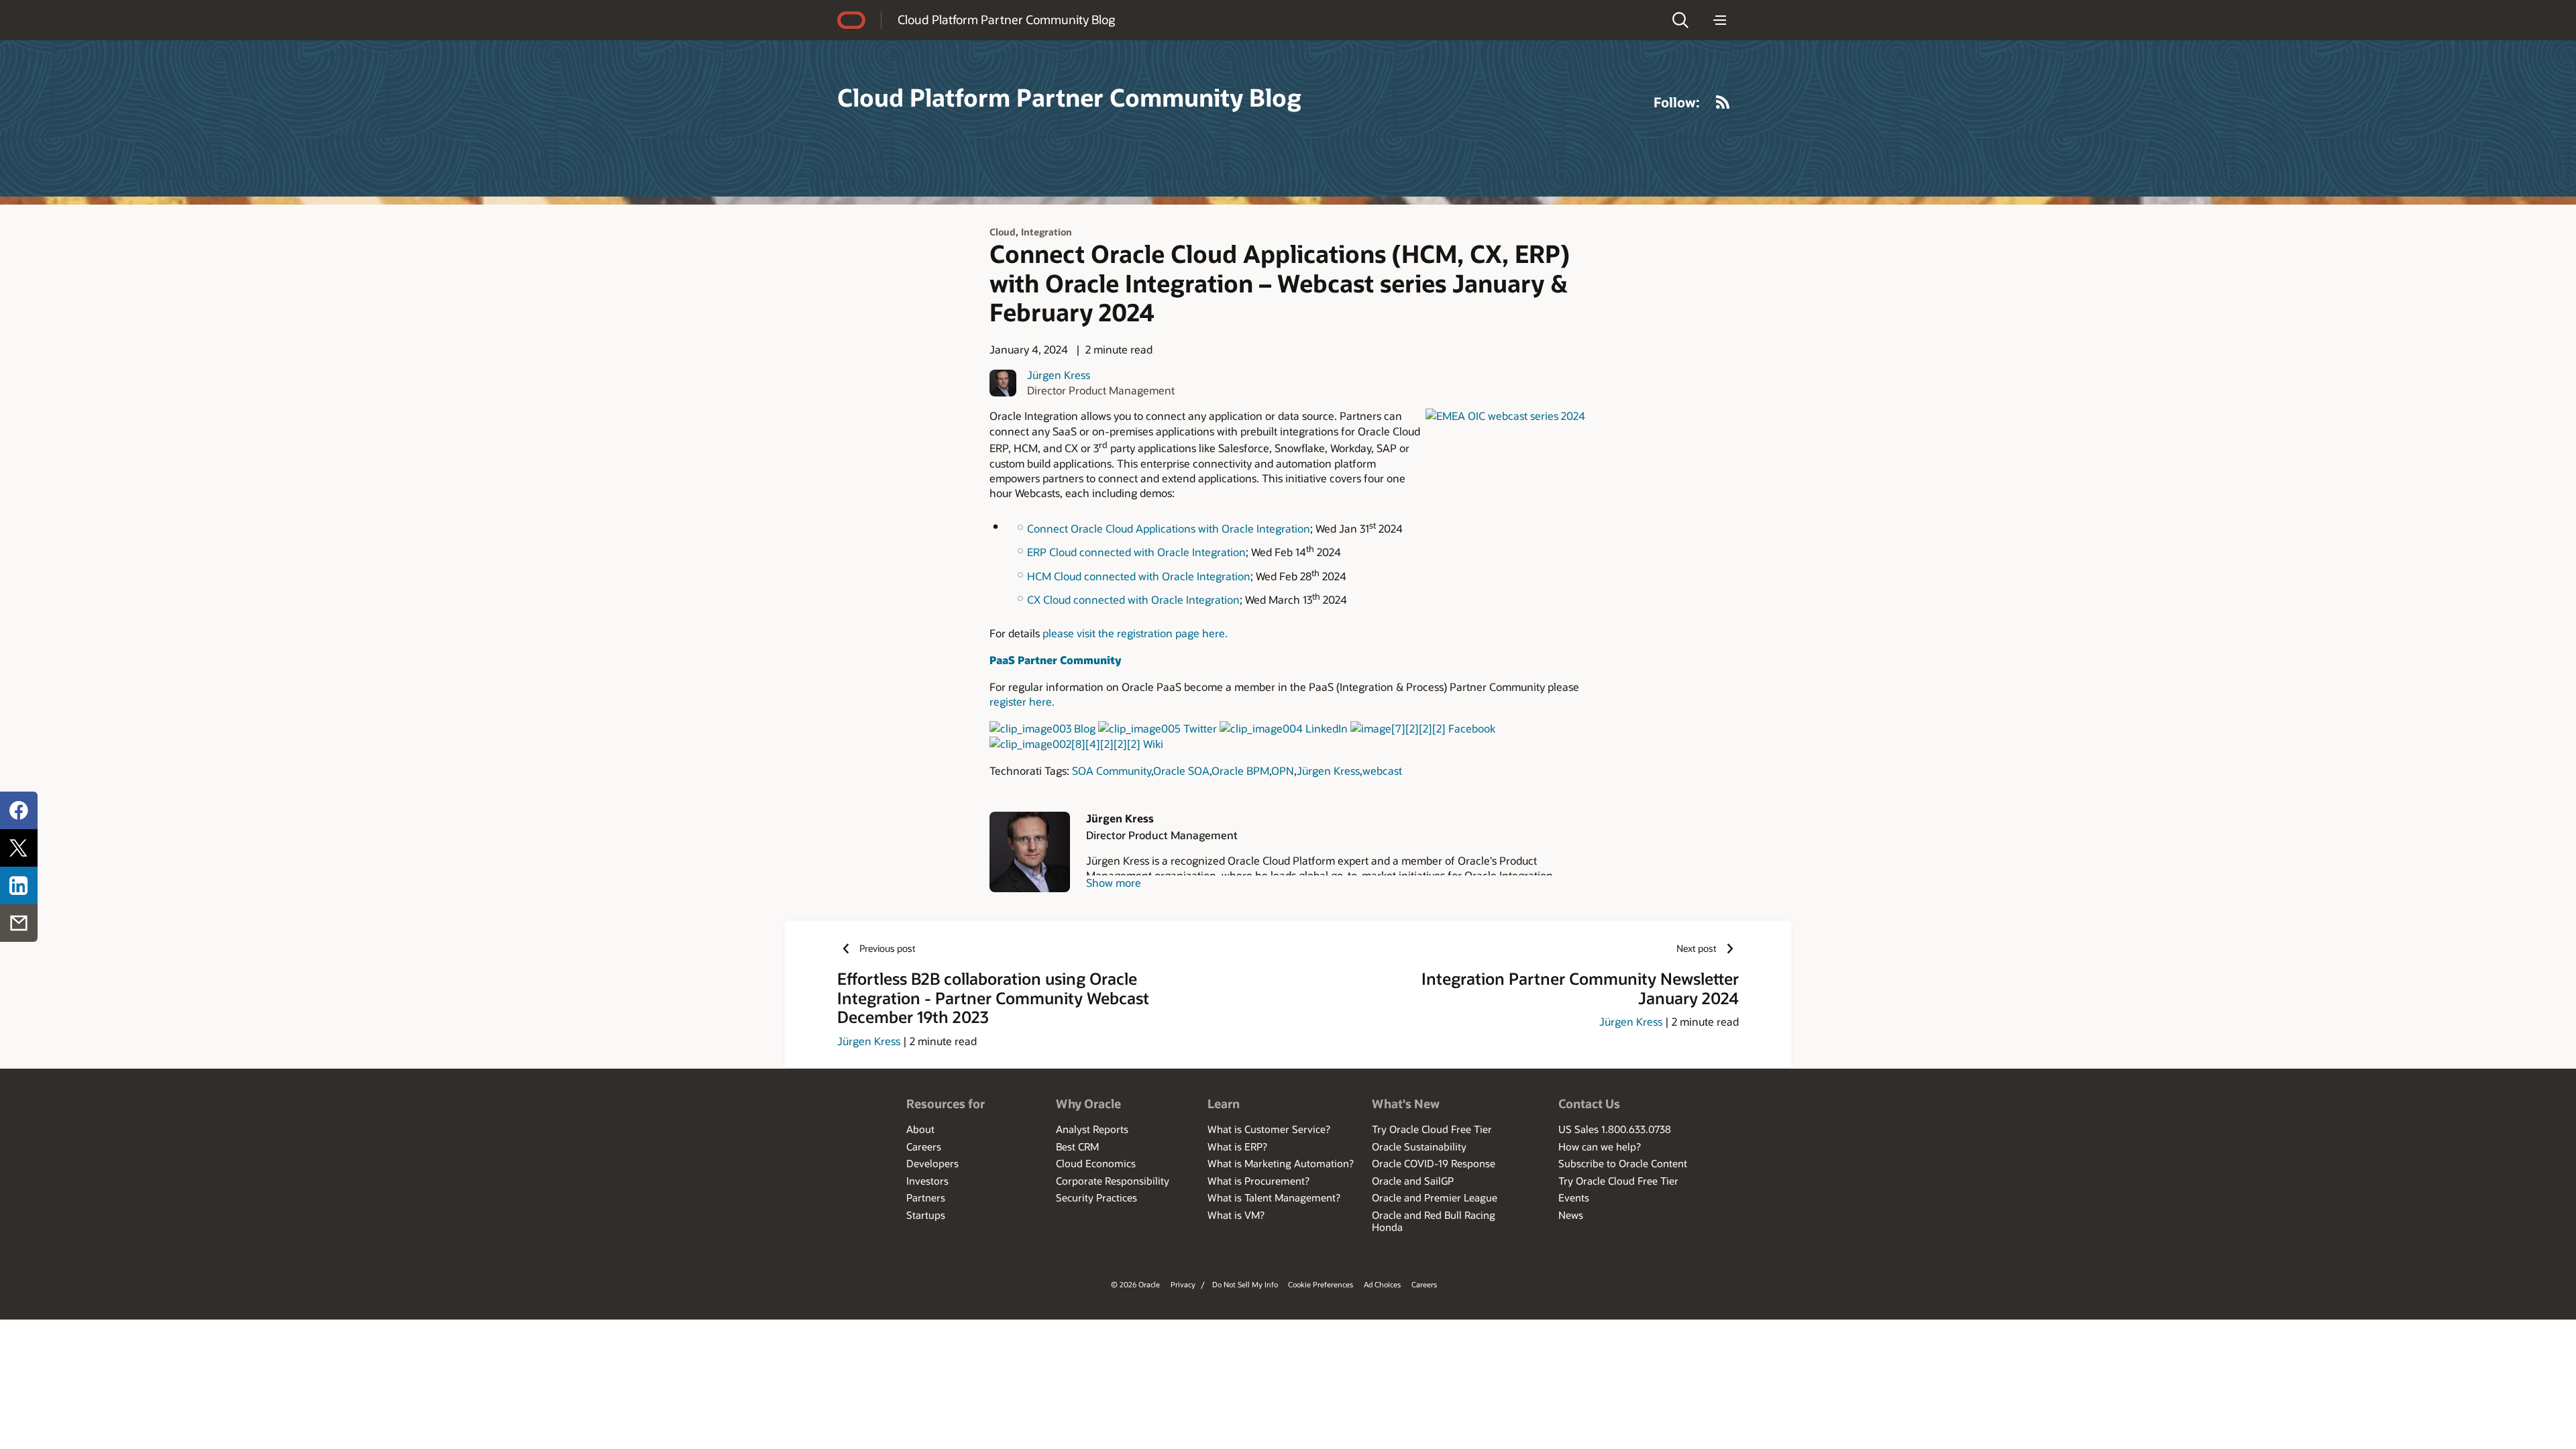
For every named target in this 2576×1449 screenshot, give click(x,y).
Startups (926, 1215)
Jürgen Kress (1059, 375)
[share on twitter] (19, 848)
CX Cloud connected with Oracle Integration (1133, 599)
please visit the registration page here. (1135, 633)
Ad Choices (1382, 1284)
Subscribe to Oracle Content (1623, 1163)
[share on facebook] (19, 810)
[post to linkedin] (19, 885)
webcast (1382, 770)
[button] (1680, 20)
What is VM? (1236, 1215)
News (1571, 1215)
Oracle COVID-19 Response (1434, 1163)
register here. (1022, 701)
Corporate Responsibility (1113, 1181)
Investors (927, 1181)
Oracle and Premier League (1435, 1197)
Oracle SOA (1181, 770)
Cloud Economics (1096, 1163)
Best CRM (1077, 1146)
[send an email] (19, 923)
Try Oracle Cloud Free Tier (1432, 1129)
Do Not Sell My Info (1245, 1284)
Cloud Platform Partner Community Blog (1006, 19)
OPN (1283, 770)
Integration (1046, 232)
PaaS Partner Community (1055, 660)
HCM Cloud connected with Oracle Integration (1139, 576)
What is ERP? (1237, 1146)
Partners (926, 1197)
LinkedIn (1327, 728)
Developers (932, 1163)
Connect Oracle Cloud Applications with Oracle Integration (1169, 528)
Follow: (1677, 102)
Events (1574, 1197)
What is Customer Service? (1269, 1129)
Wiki (1153, 744)
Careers (924, 1146)
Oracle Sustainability (1419, 1146)
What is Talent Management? (1274, 1197)
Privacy (1183, 1284)
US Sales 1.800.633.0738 (1615, 1129)
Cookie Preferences (1321, 1284)
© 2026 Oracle (1135, 1284)
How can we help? (1600, 1146)
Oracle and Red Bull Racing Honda (1434, 1221)
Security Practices (1096, 1197)
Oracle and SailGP (1413, 1181)
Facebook (1472, 728)
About (920, 1129)
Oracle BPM (1240, 770)
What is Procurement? (1258, 1181)
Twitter (1200, 728)
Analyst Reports (1092, 1129)
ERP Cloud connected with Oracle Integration (1136, 552)
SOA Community (1112, 770)
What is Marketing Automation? (1281, 1163)
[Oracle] (851, 20)
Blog (1085, 728)
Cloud (1003, 232)
